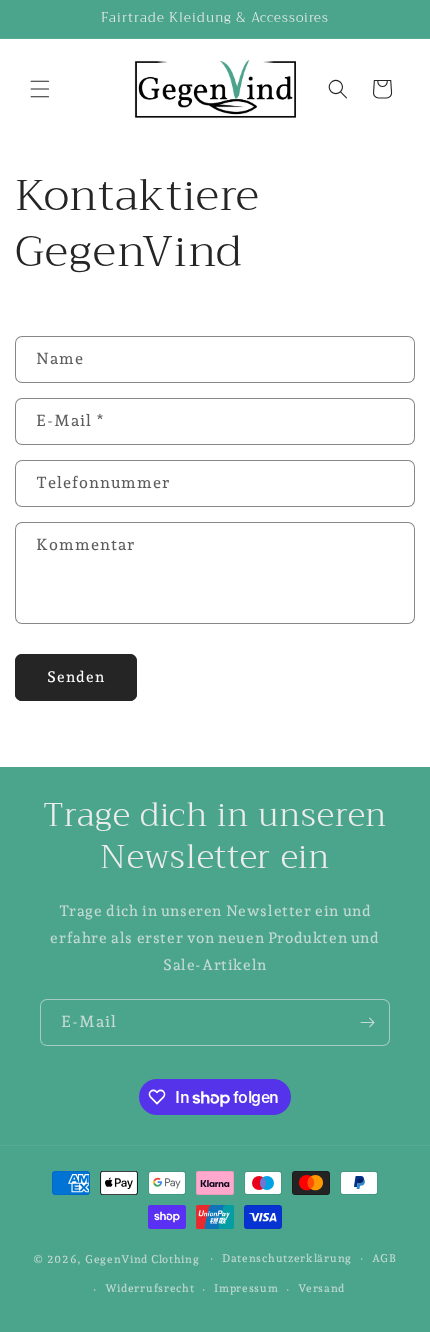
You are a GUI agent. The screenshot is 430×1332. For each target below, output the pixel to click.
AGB (384, 1258)
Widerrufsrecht (150, 1288)
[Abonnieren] (367, 1022)
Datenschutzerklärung (287, 1258)
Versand (321, 1288)
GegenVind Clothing (142, 1258)
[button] (40, 89)
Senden (76, 677)
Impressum (246, 1288)
